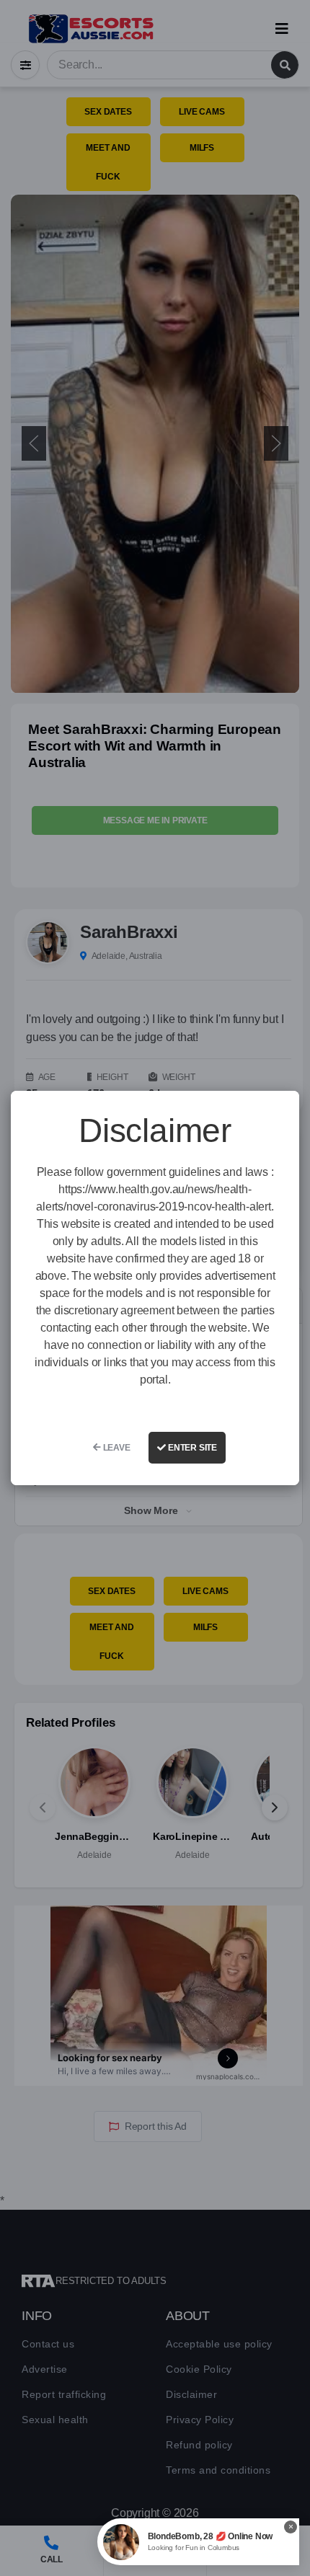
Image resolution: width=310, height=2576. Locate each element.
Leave (116, 1448)
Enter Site (191, 1448)
